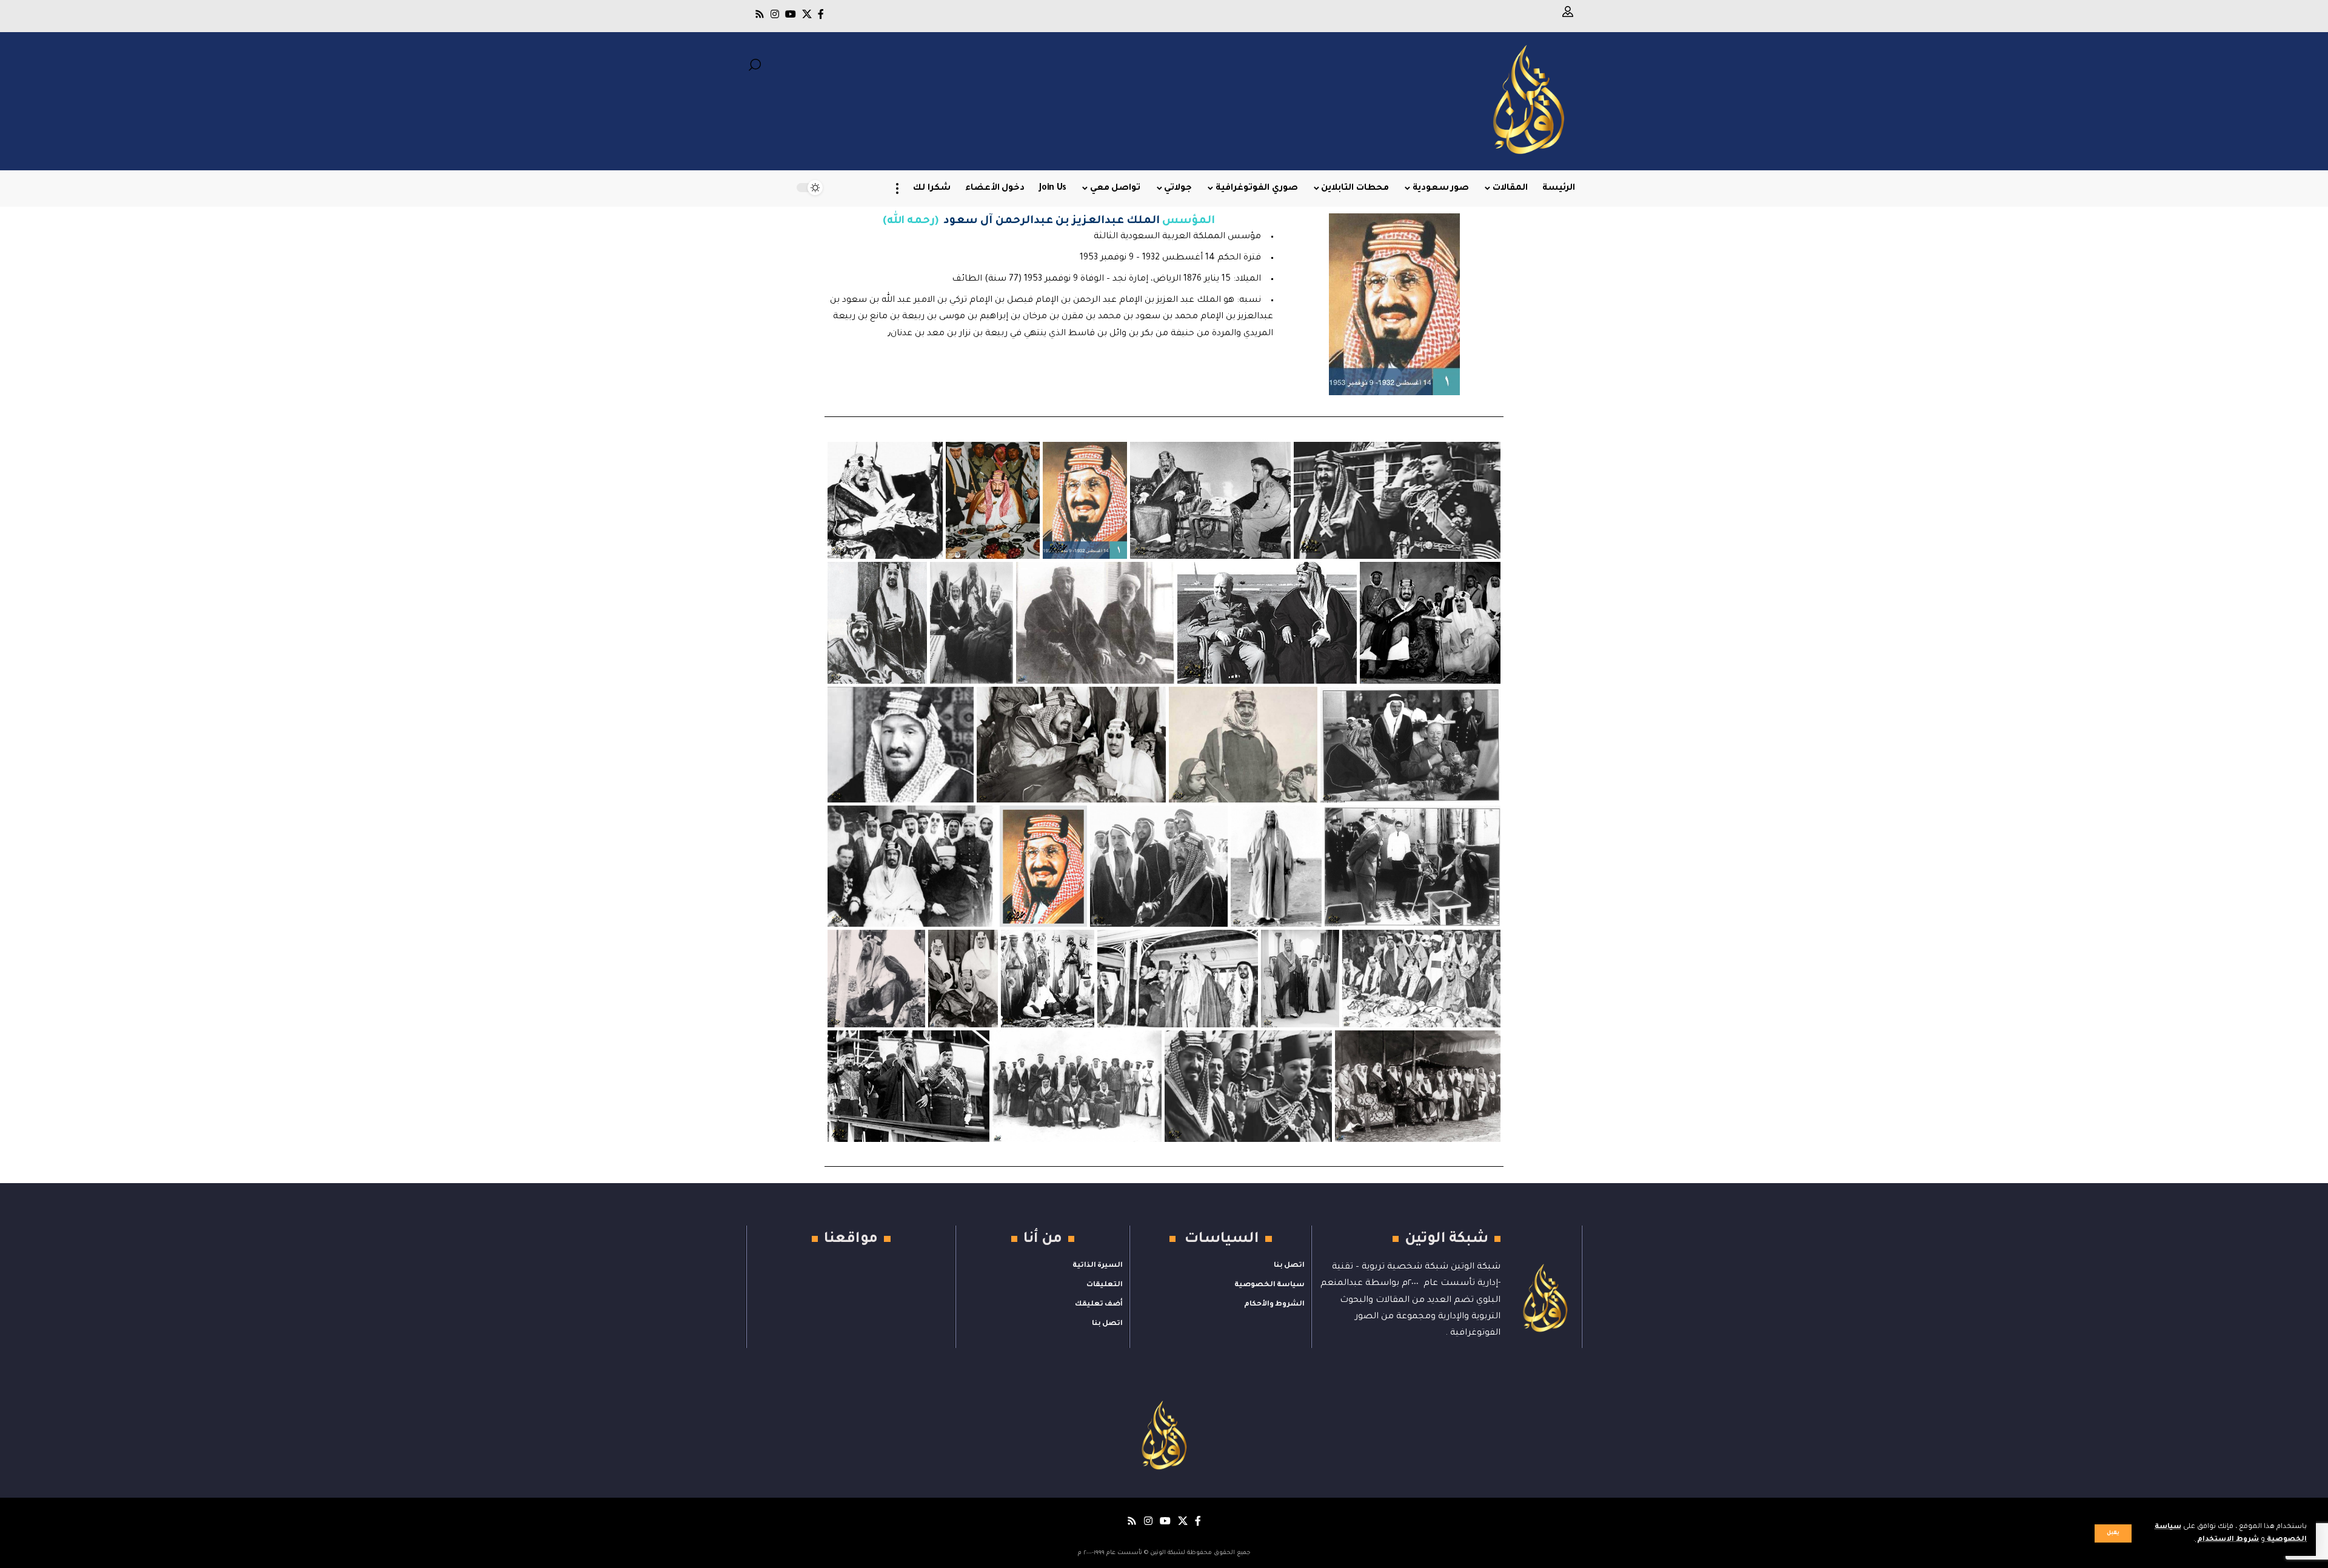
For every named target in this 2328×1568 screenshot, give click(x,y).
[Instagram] (775, 14)
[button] (2113, 1533)
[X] (807, 14)
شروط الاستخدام (2227, 1540)
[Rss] (760, 14)
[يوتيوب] (791, 14)
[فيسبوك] (821, 14)
